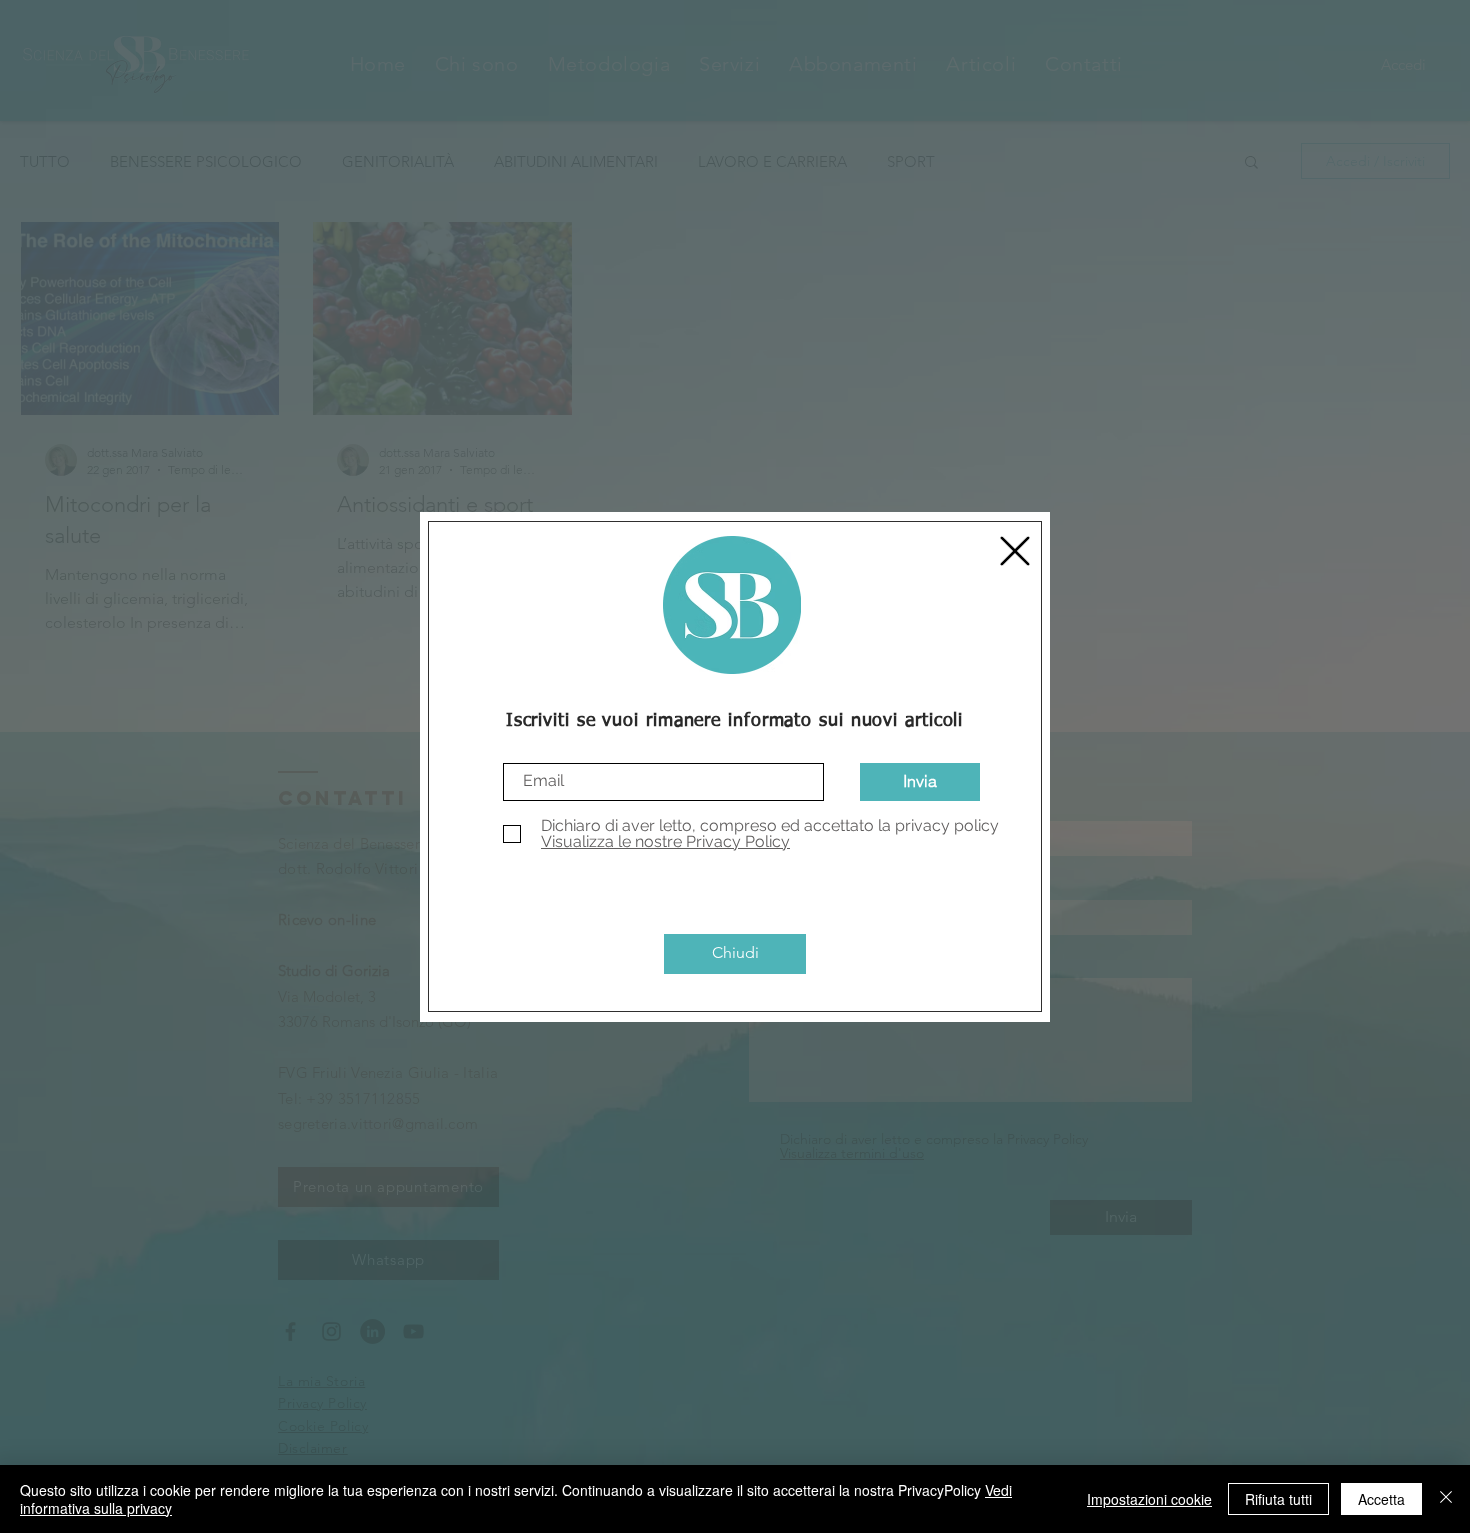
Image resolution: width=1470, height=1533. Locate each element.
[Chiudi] (1446, 1499)
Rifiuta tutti (1278, 1499)
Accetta (1381, 1499)
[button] (1015, 551)
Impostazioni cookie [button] (1149, 1499)
